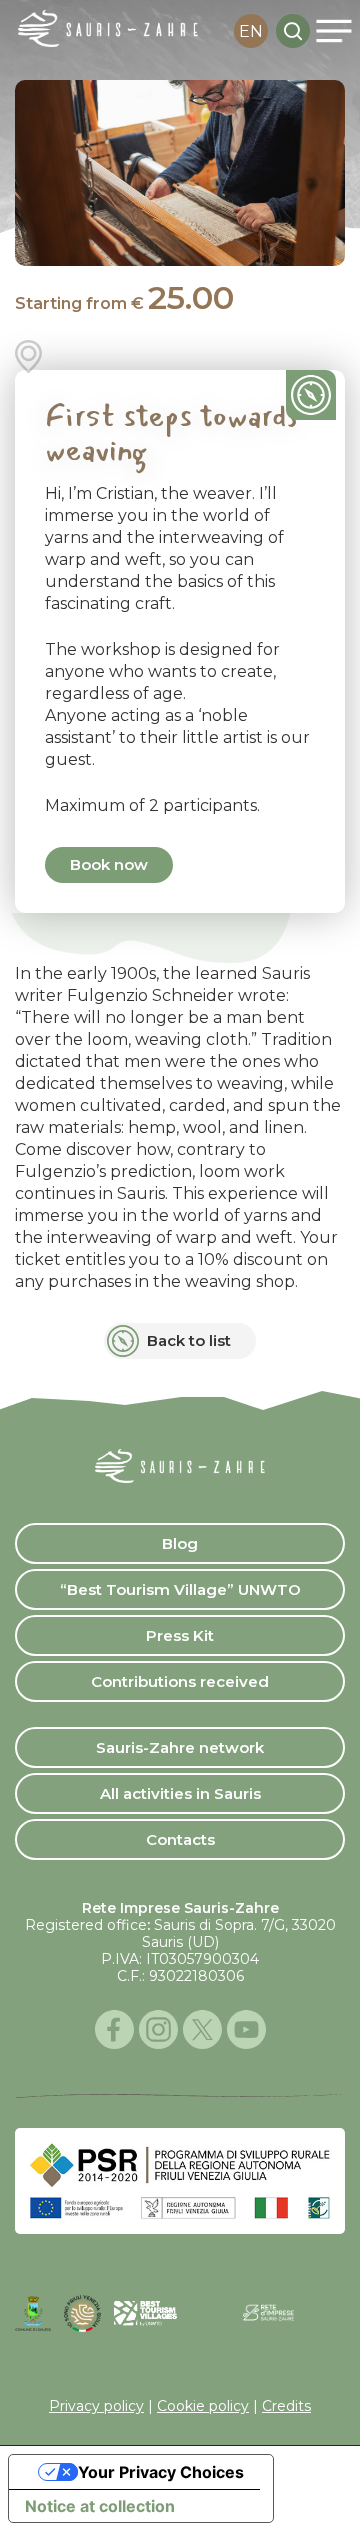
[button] (333, 31)
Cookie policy (203, 2406)
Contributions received (180, 1681)
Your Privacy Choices (161, 2472)
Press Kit (180, 1635)
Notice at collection (100, 2506)
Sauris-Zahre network (180, 1747)
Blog (180, 1543)
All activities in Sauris (180, 1793)
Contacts (180, 1839)
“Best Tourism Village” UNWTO (180, 1589)
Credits (286, 2406)
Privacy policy (96, 2406)
